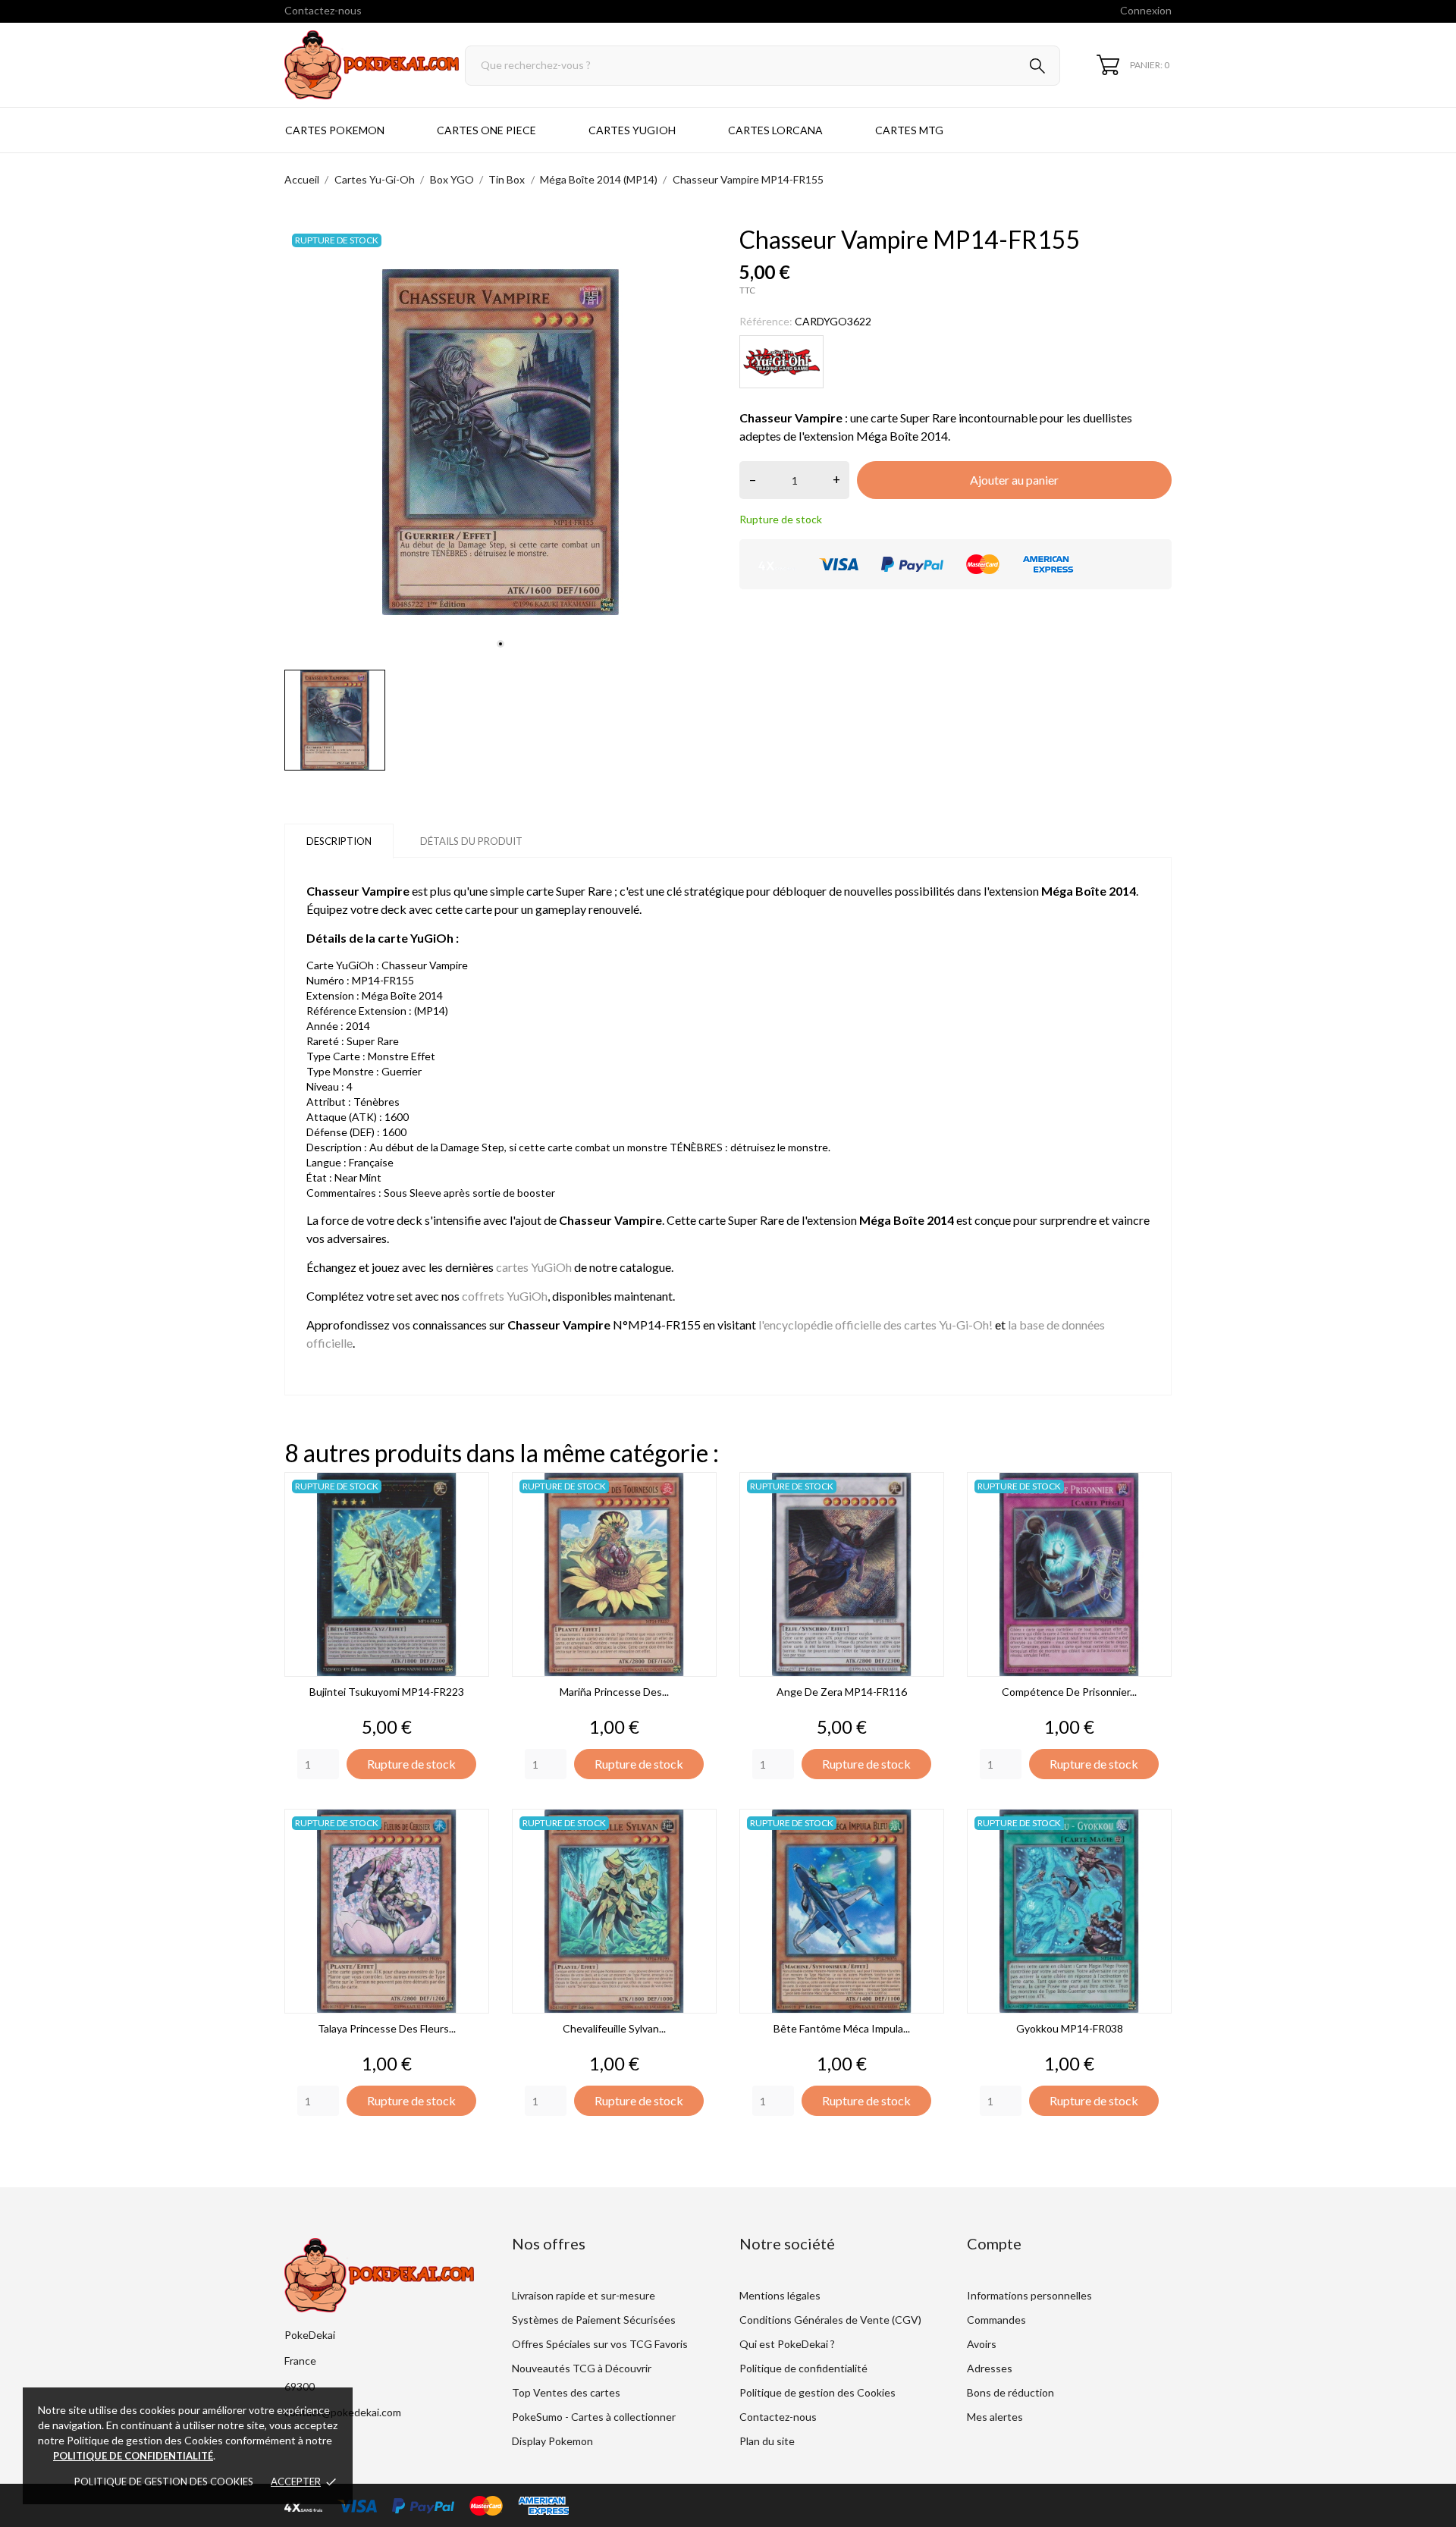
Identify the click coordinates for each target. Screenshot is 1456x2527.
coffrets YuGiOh (505, 1296)
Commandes (996, 2320)
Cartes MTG (909, 130)
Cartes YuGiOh (632, 130)
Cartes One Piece (486, 130)
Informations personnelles (1029, 2295)
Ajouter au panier (1014, 480)
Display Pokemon (552, 2441)
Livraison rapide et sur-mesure (584, 2295)
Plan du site (767, 2441)
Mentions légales (780, 2295)
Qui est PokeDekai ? (787, 2344)
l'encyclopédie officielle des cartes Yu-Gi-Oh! (875, 1325)
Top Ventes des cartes (566, 2392)
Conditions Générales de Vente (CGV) (830, 2320)
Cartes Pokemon (335, 130)
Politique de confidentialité (803, 2368)
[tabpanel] (500, 442)
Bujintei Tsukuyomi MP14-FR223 (387, 1692)
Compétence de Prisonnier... (1069, 1692)
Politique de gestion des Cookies (164, 2481)
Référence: (766, 321)
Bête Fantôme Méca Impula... (842, 2028)
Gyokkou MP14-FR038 (1070, 2028)
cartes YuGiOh (534, 1267)
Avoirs (982, 2344)
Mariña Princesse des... (614, 1692)
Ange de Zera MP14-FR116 (842, 1692)
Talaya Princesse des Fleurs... (387, 2028)
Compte (994, 2243)
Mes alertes (995, 2417)
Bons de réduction (1010, 2392)
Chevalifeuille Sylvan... (614, 2028)
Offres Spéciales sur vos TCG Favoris (600, 2344)
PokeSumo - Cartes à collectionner (594, 2417)
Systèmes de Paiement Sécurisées (594, 2320)
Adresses (990, 2368)
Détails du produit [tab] (471, 841)
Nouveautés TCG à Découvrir (582, 2368)
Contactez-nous (323, 10)
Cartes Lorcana (775, 130)
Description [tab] (339, 841)
